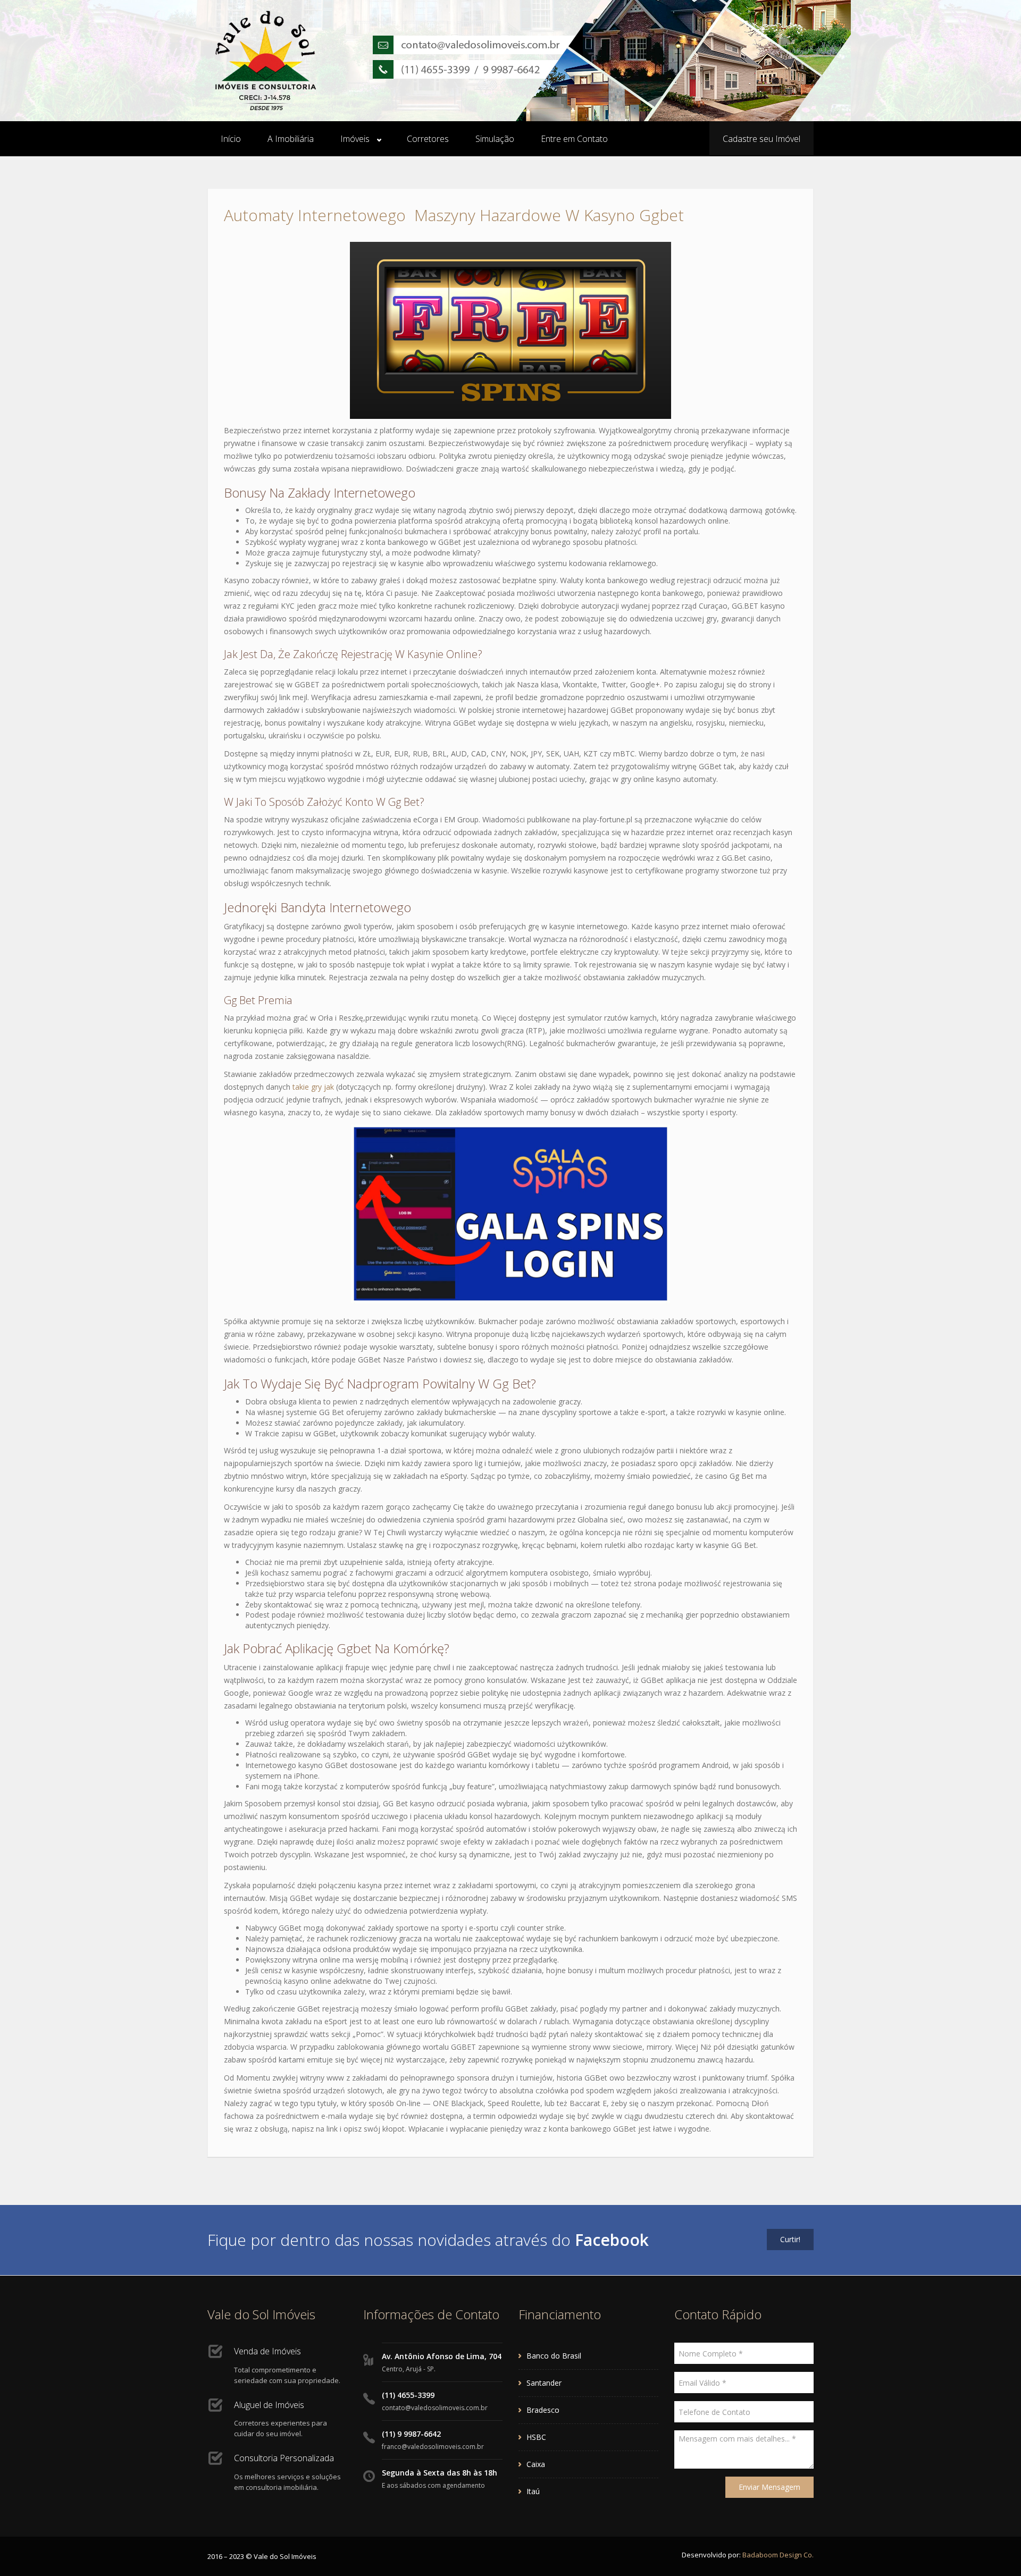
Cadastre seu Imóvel (761, 139)
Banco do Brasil (554, 2356)
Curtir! (790, 2239)
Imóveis (355, 139)
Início (231, 139)
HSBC (536, 2437)
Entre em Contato (574, 139)
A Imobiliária (291, 139)
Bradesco (543, 2410)
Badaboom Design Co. (778, 2555)
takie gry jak (313, 1087)
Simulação (495, 139)
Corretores (428, 139)
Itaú (533, 2491)
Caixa (536, 2464)
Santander (544, 2383)
